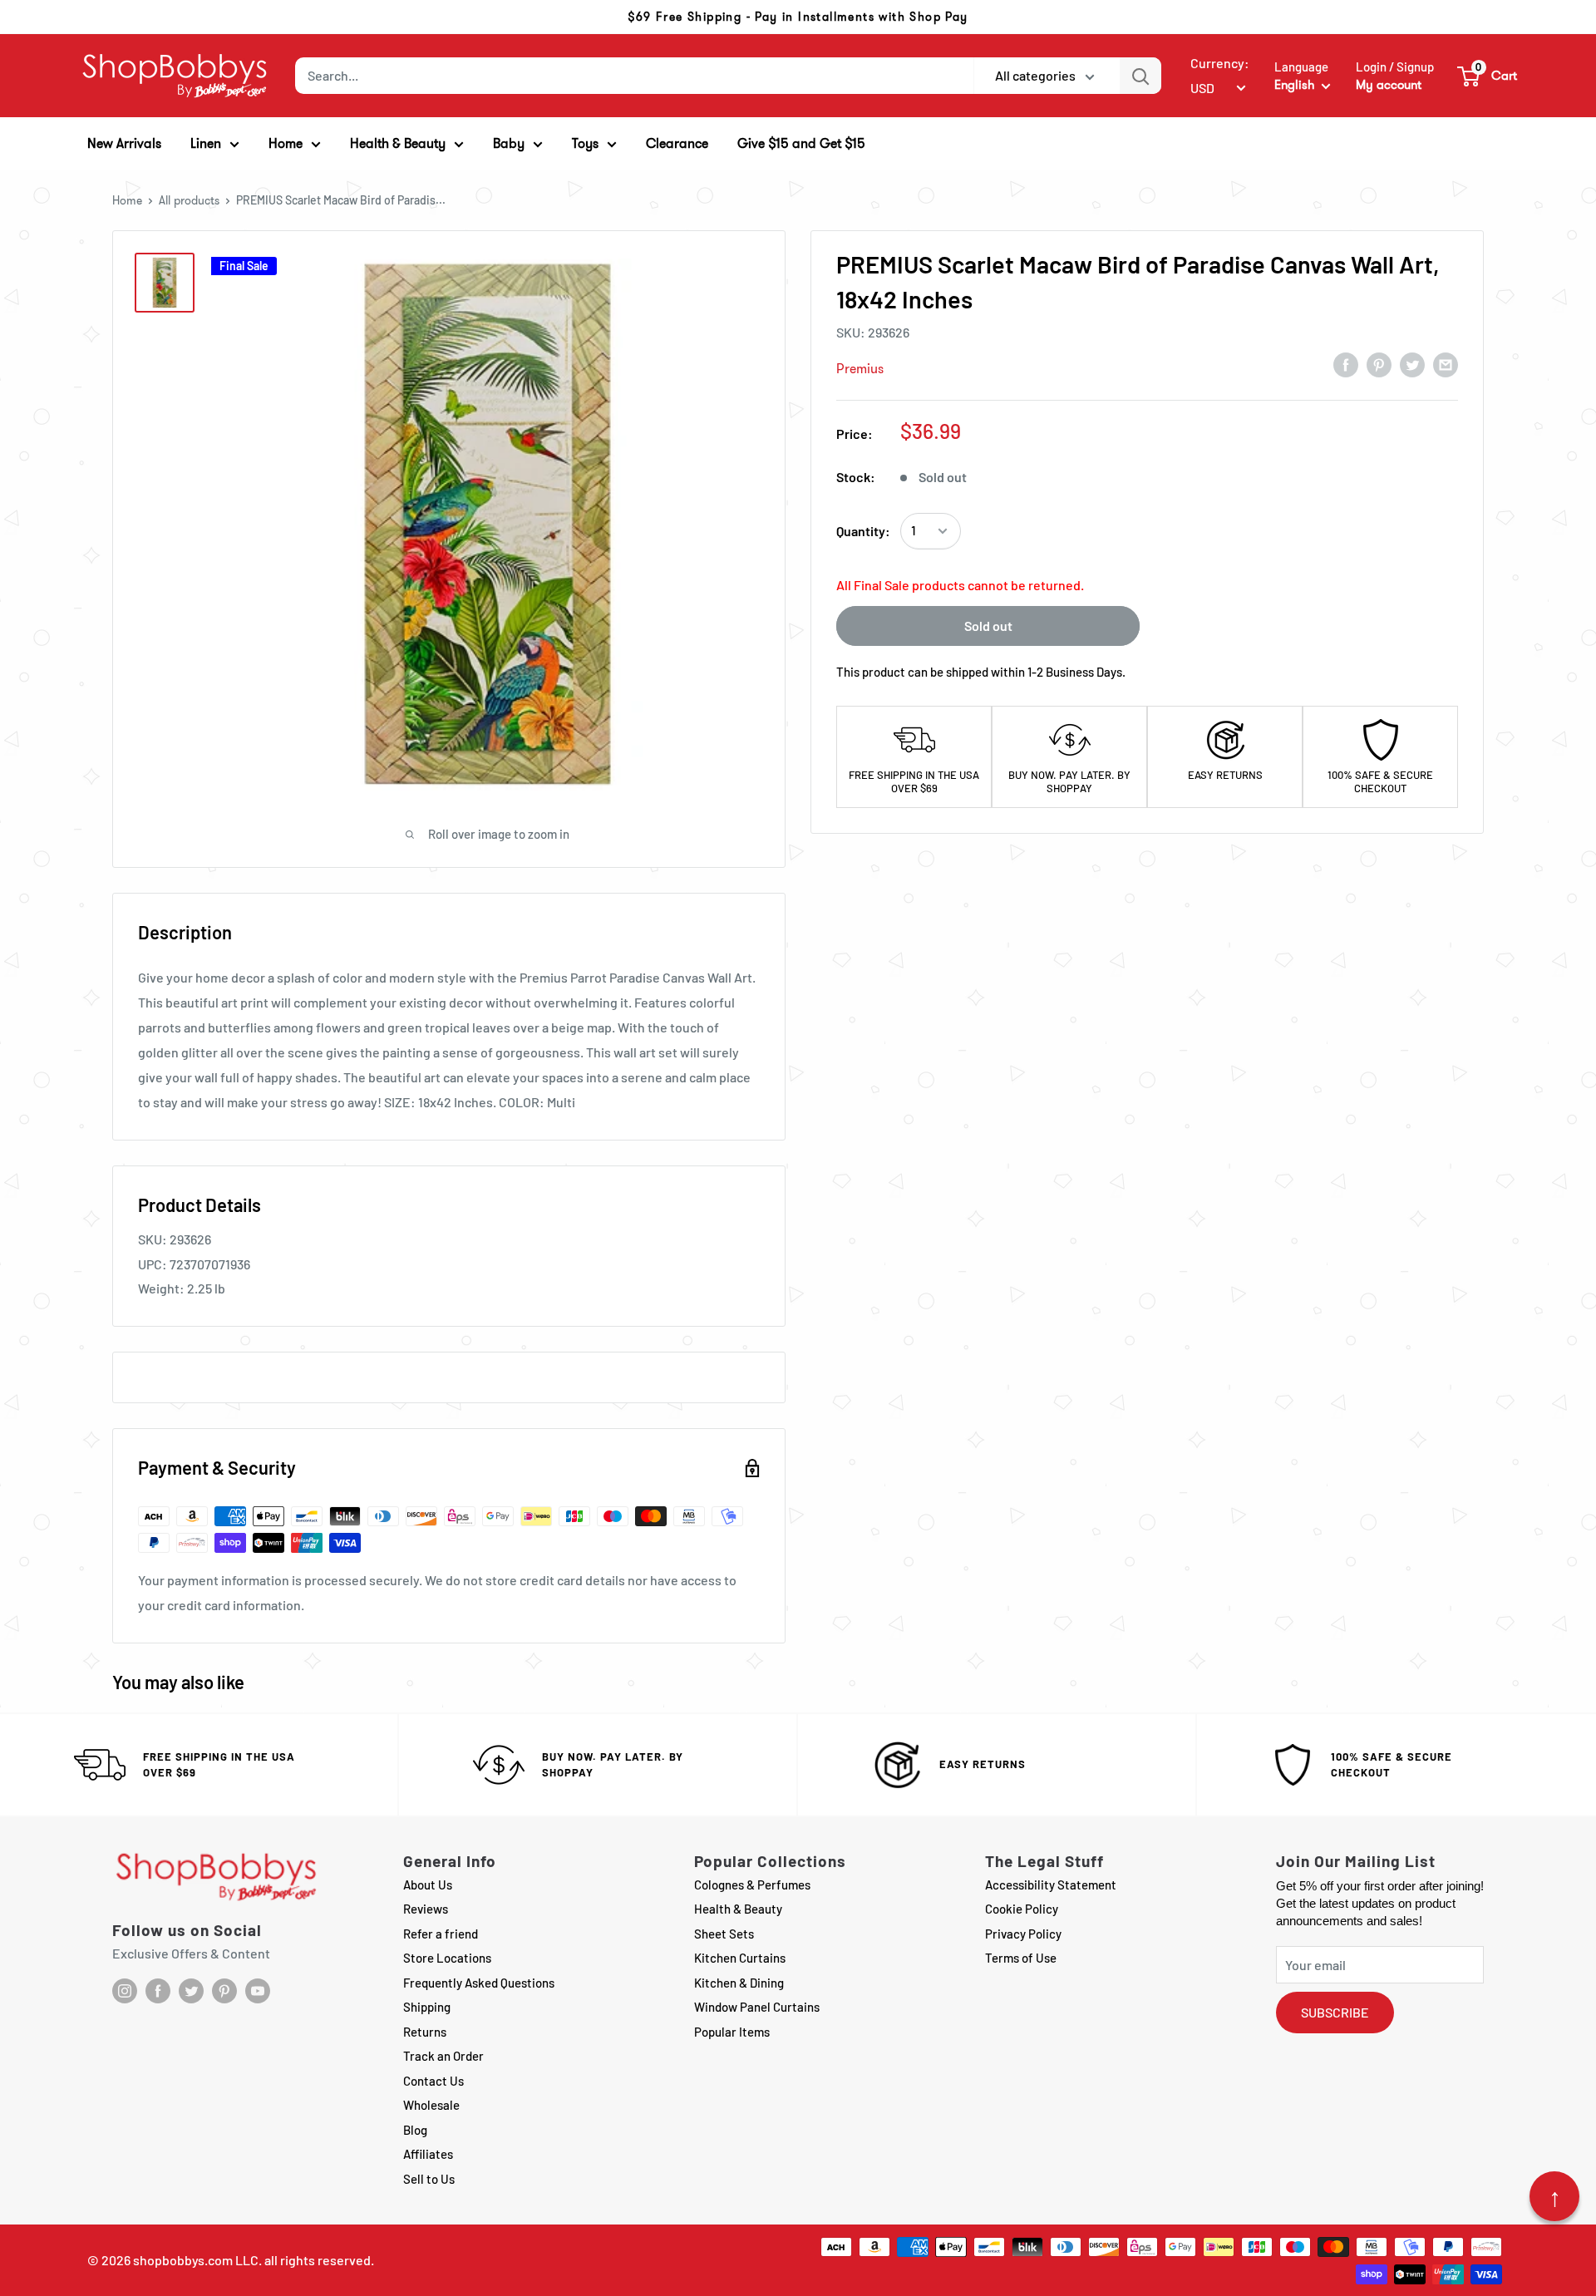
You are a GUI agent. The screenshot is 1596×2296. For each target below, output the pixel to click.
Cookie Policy (1022, 1909)
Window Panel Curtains (757, 2007)
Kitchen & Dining (739, 1983)
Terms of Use (1021, 1958)
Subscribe (1335, 2012)
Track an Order (443, 2056)
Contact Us (433, 2081)
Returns (425, 2032)
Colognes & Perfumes (752, 1885)
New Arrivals (124, 143)
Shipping (427, 2007)
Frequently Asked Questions (479, 1983)
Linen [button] (206, 143)
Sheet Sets (724, 1934)
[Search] (1140, 76)
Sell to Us (429, 2179)
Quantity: (863, 531)
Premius (860, 369)
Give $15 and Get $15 (801, 143)
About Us (428, 1885)
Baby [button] (509, 143)
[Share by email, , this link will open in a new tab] (1446, 364)
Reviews (426, 1909)
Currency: (1220, 63)
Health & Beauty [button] (398, 143)
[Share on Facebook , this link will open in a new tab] (1346, 364)
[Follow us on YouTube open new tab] (258, 1991)
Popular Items (732, 2032)
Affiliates (428, 2154)
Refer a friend (441, 1934)
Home (127, 200)
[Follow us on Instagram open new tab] (125, 1991)
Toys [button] (585, 143)
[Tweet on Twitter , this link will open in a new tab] (1412, 364)
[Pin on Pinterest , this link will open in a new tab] (1379, 364)
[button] (1488, 76)
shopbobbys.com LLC (196, 2260)
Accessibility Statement (1051, 1885)
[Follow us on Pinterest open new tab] (224, 1991)
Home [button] (286, 143)
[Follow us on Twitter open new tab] (191, 1991)
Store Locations (447, 1958)
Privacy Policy (1023, 1934)
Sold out (988, 626)
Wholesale (431, 2105)
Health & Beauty (738, 1909)
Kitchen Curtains (740, 1958)
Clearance (677, 143)
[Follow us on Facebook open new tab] (158, 1991)
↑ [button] (1555, 2196)
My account (1389, 85)
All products (189, 200)
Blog (415, 2130)
